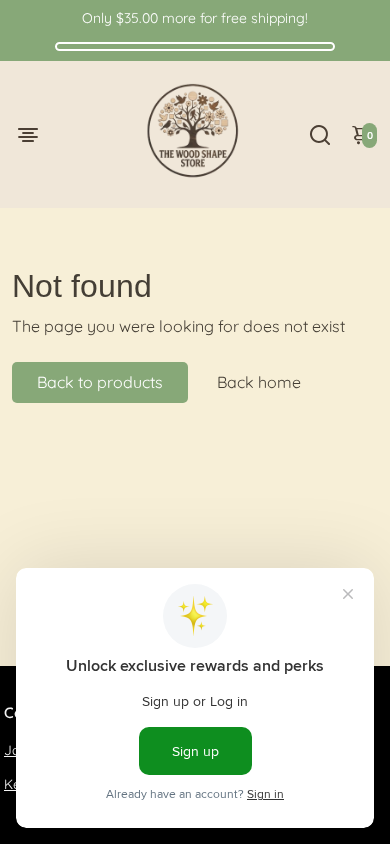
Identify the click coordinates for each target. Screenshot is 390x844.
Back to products (100, 382)
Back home (259, 382)
